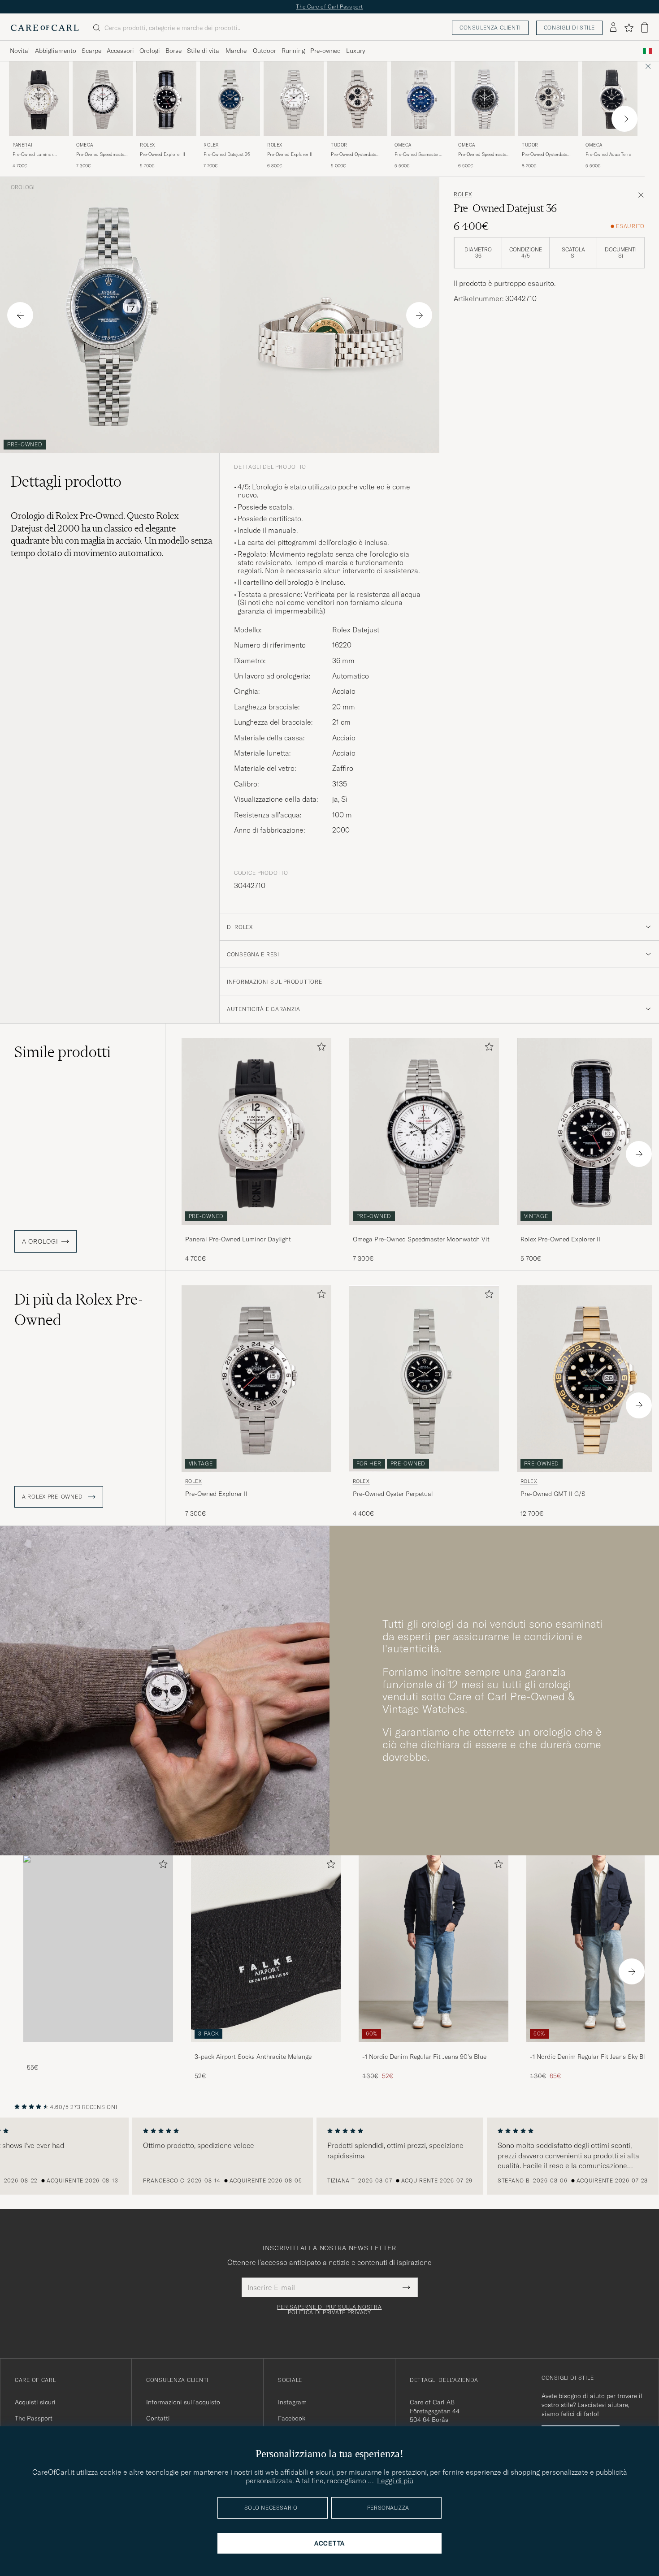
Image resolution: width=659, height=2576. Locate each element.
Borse (173, 51)
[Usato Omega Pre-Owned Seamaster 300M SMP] (421, 99)
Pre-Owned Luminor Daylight (33, 155)
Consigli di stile (569, 28)
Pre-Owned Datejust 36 (227, 154)
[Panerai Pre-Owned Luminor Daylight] (256, 1231)
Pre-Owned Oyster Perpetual (393, 1494)
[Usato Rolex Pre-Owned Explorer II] (166, 99)
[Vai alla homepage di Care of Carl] (45, 28)
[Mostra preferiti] (629, 28)
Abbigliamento (56, 51)
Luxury (356, 51)
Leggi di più (395, 2481)
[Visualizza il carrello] (645, 28)
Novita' (20, 51)
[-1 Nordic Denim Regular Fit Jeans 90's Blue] (434, 2048)
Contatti (158, 2418)
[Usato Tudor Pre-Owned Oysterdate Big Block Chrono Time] (548, 99)
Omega (85, 145)
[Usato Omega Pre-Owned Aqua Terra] (612, 99)
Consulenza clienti (490, 28)
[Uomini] (98, 1949)
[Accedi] (613, 28)
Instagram (292, 2402)
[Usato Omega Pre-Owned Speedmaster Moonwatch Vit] (103, 99)
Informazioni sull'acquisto (183, 2402)
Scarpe (91, 51)
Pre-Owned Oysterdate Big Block (353, 155)
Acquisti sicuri (35, 2402)
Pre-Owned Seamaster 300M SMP (417, 155)
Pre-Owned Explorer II (163, 154)
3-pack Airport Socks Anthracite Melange (253, 2057)
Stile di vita (203, 51)
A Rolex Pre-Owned (53, 1497)
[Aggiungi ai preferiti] (320, 1048)
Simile (63, 1052)
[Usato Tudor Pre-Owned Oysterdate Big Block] (357, 99)
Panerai (22, 145)
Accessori (120, 51)
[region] (329, 2156)
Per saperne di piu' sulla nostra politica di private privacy (329, 2310)
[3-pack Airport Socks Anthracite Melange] (266, 2048)
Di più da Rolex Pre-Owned (79, 1310)
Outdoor (264, 51)
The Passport (34, 2418)
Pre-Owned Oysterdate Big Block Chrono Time (546, 155)
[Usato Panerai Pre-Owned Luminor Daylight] (39, 99)
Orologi (150, 51)
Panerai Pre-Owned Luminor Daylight (238, 1239)
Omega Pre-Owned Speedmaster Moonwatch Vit (421, 1239)
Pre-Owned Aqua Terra (608, 154)
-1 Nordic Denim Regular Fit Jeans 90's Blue (424, 2057)
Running (293, 51)
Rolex (147, 145)
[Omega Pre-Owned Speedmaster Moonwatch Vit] (424, 1231)
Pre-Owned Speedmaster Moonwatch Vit (101, 155)
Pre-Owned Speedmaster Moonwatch (483, 155)
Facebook (292, 2418)
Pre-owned (325, 51)
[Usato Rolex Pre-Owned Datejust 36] (230, 99)
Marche (236, 51)
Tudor (339, 145)
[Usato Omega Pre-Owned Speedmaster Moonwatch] (485, 99)
